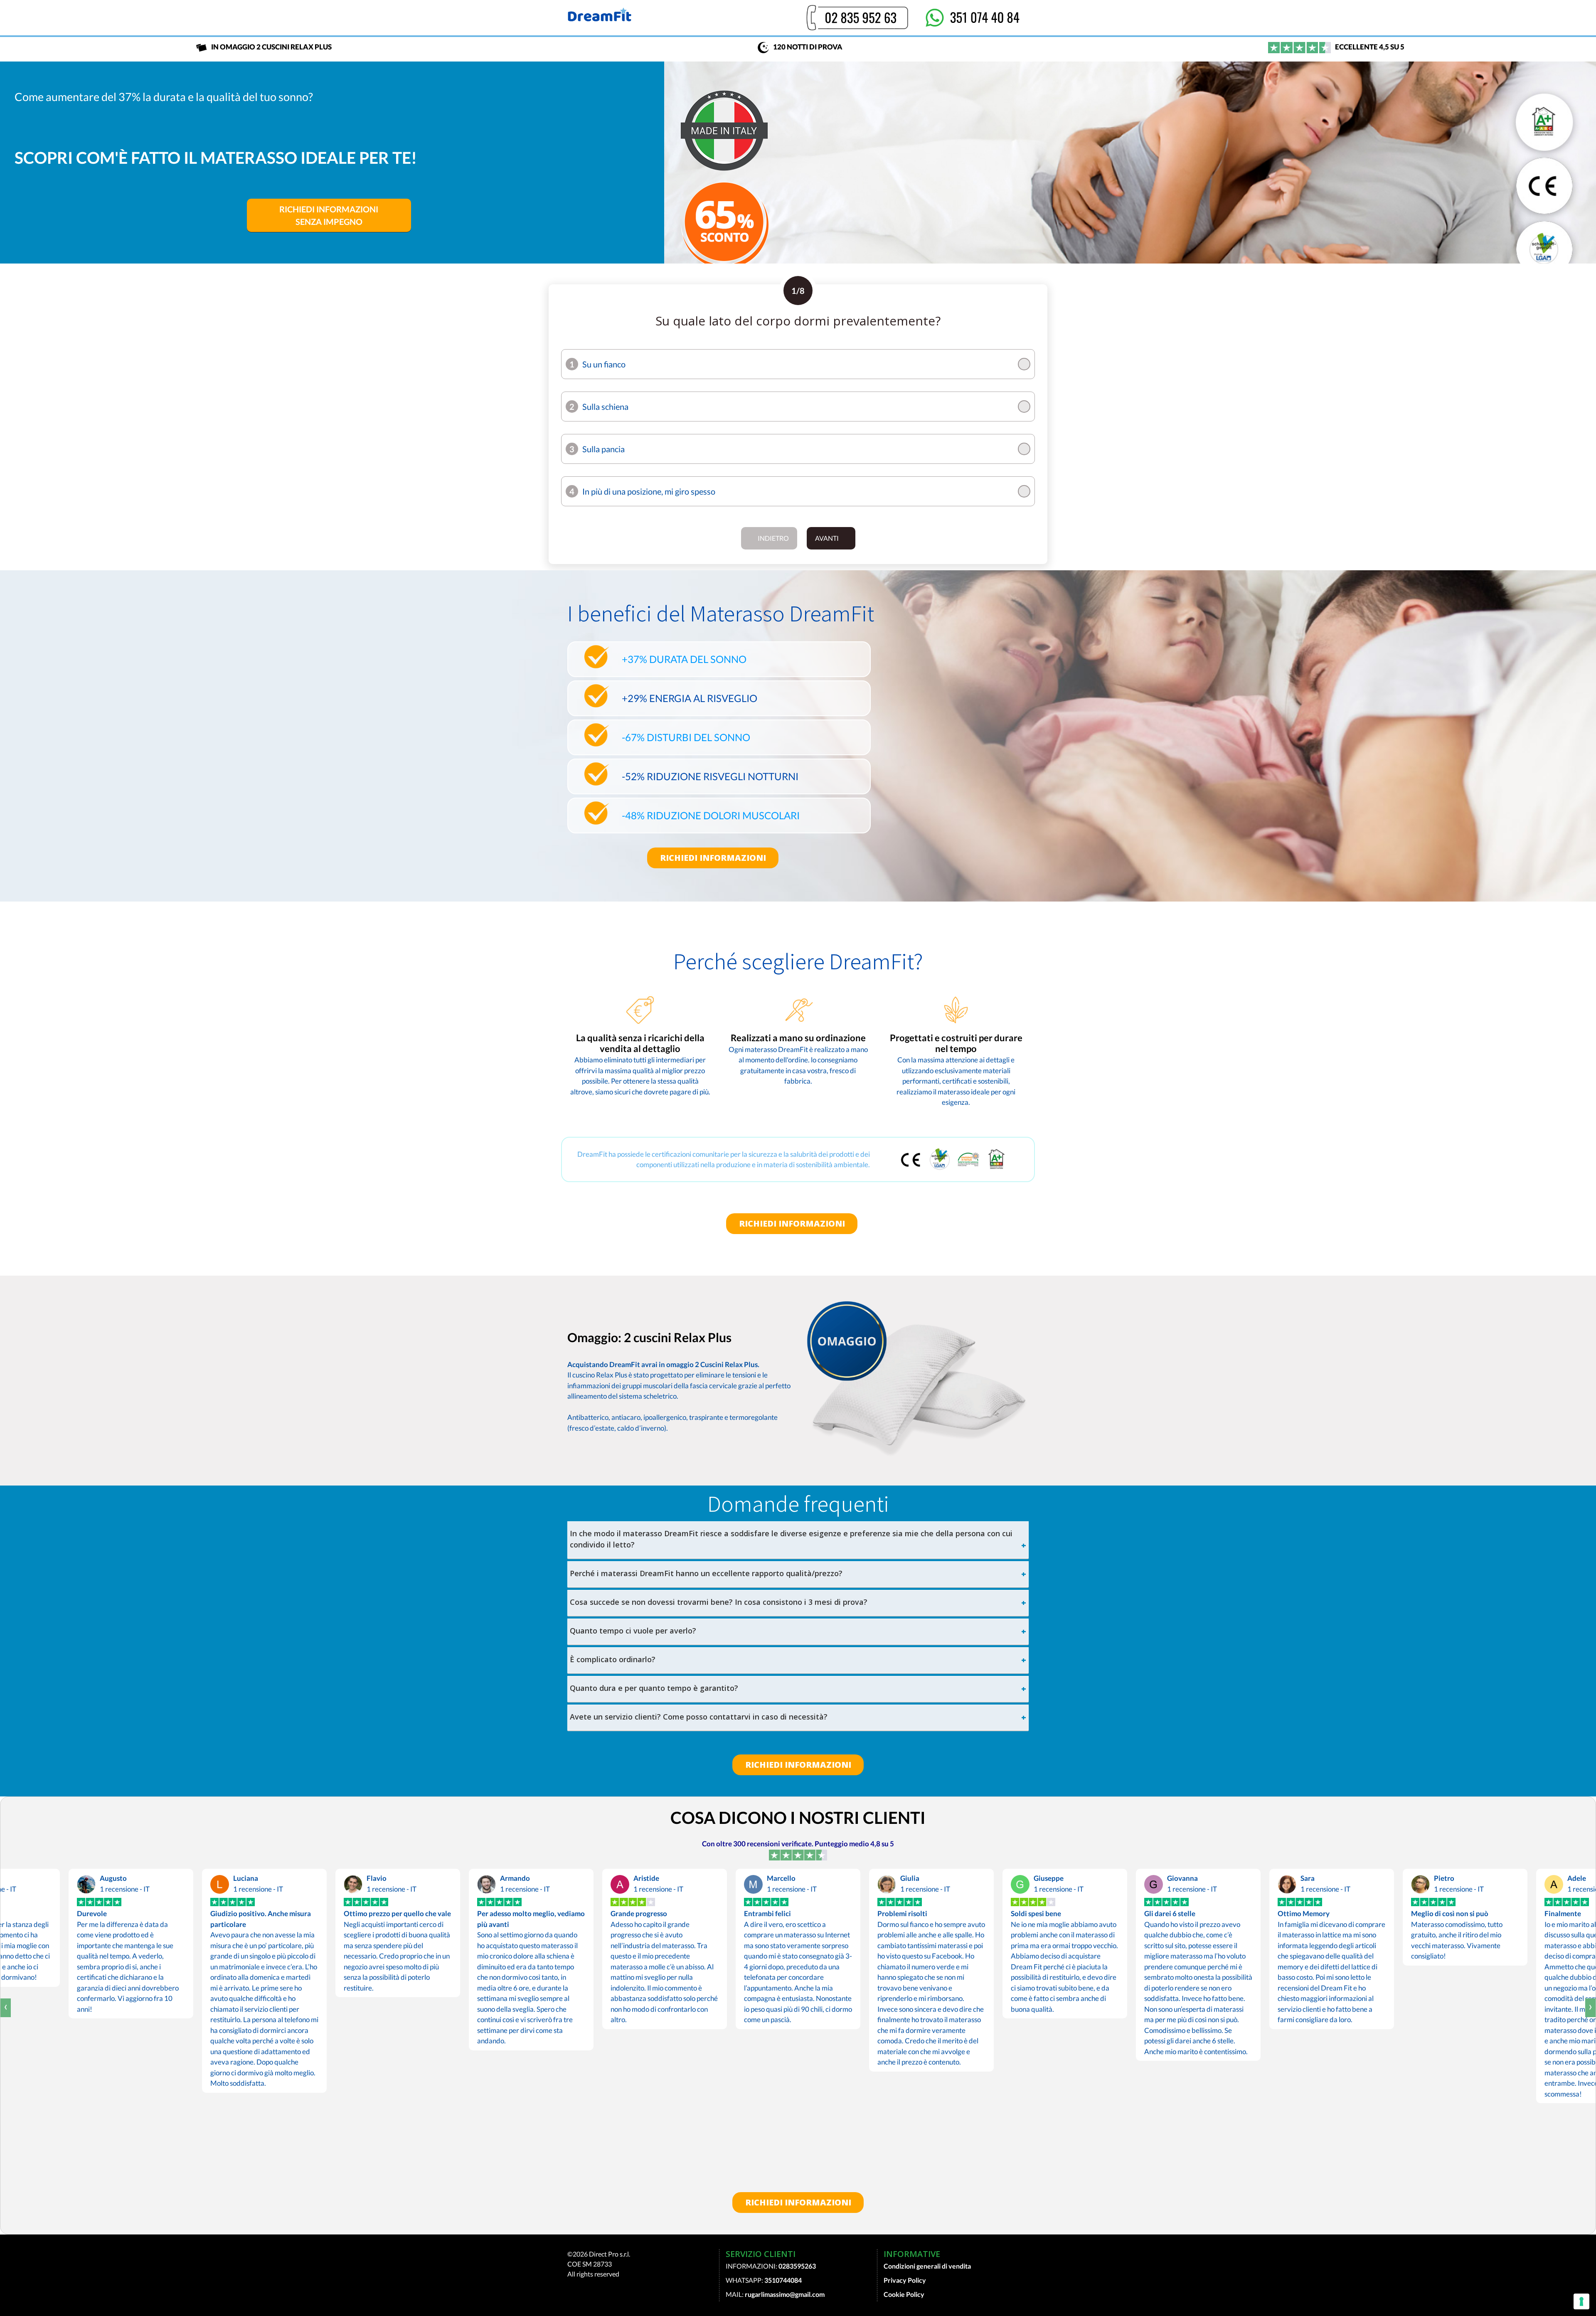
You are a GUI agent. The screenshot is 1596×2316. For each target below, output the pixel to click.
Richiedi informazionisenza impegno (329, 215)
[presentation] (6, 2008)
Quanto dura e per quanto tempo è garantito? (654, 1688)
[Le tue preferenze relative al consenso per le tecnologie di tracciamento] (1581, 2301)
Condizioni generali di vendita (927, 2266)
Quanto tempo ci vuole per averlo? (633, 1631)
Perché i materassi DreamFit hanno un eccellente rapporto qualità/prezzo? (706, 1573)
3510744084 (783, 2280)
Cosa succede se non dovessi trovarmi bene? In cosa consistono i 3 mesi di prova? (719, 1602)
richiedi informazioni (713, 858)
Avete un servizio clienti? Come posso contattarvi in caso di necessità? (699, 1717)
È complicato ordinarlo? (613, 1659)
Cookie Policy (904, 2294)
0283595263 (797, 2266)
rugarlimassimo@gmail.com (785, 2294)
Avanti (827, 538)
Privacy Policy (905, 2280)
